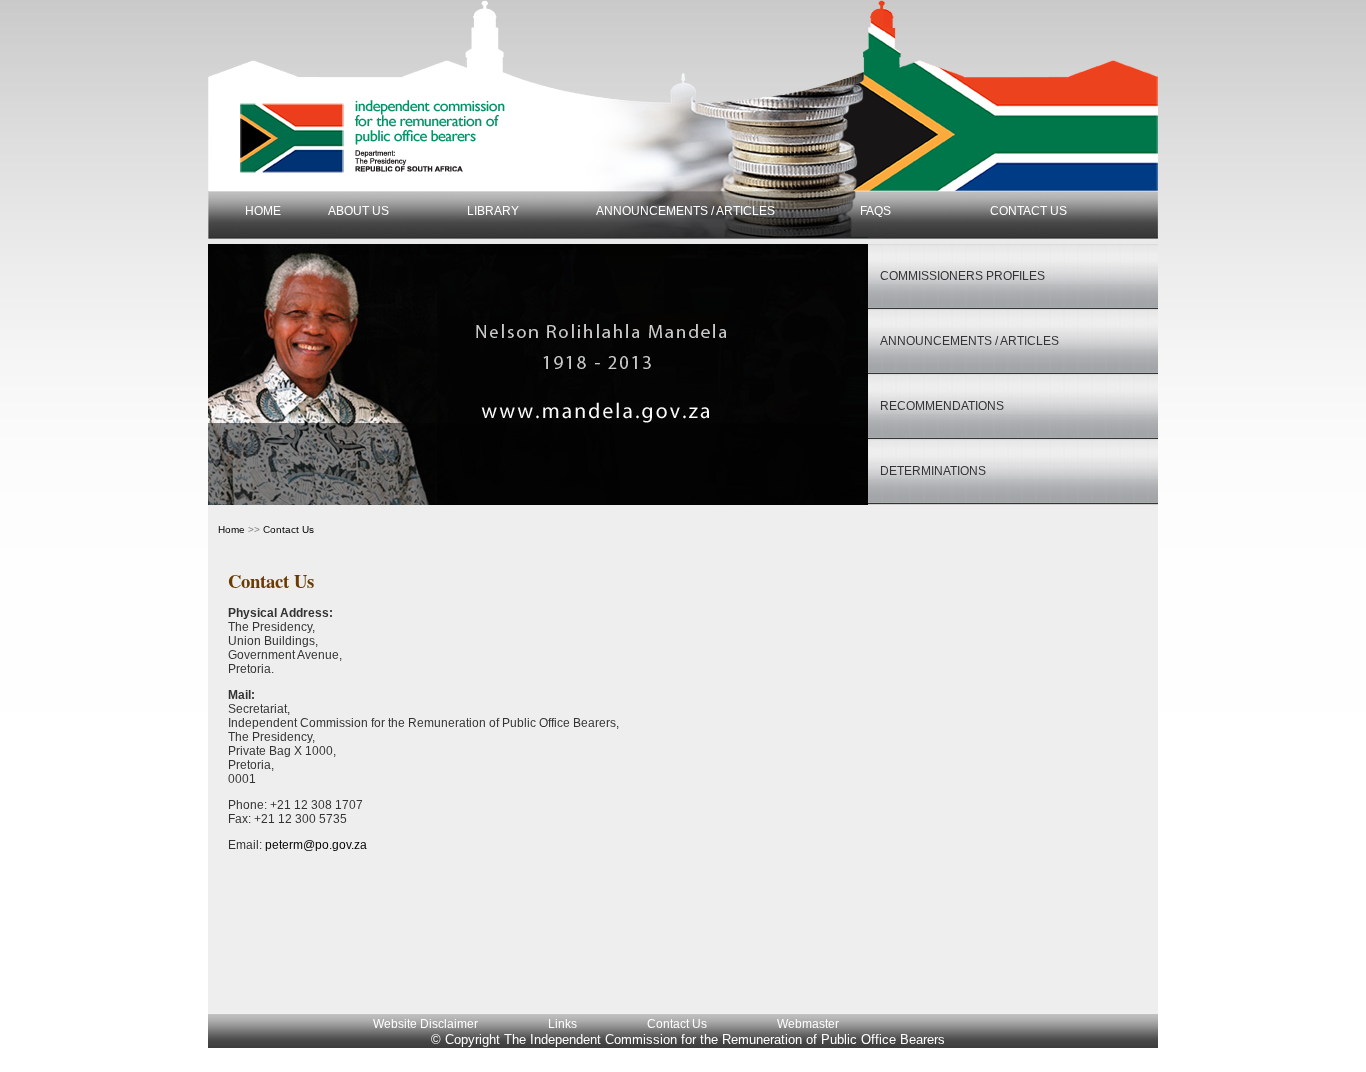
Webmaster (808, 1024)
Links (562, 1024)
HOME (263, 211)
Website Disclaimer (425, 1024)
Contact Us (677, 1024)
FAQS (875, 211)
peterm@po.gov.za (316, 845)
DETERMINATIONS (933, 471)
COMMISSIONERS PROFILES (962, 276)
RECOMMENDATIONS (942, 406)
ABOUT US (358, 211)
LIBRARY (493, 211)
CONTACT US (1028, 211)
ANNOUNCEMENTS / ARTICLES (685, 211)
